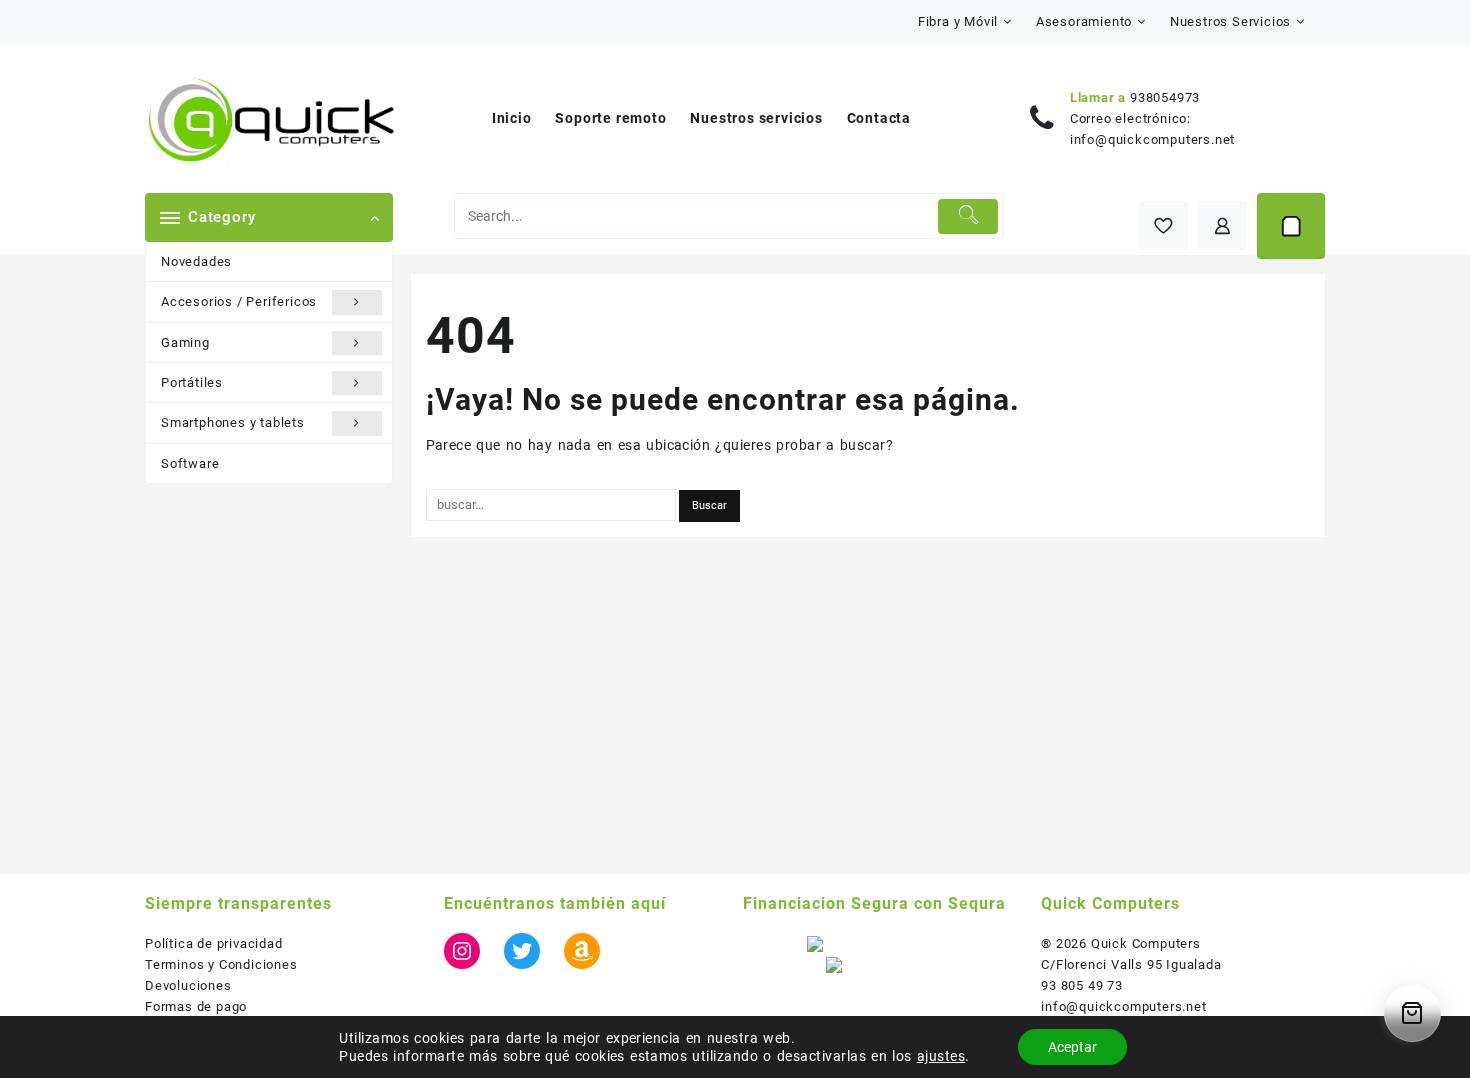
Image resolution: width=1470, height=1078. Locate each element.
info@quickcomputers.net (1152, 139)
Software (190, 463)
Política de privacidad (214, 943)
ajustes (941, 1056)
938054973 (1165, 97)
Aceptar (1072, 1047)
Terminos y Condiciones (221, 964)
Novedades (196, 261)
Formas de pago (196, 1006)
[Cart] (1291, 226)
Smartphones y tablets (233, 422)
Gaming (185, 342)
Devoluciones (188, 985)
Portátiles (192, 382)
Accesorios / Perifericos (239, 301)
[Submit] (968, 216)
